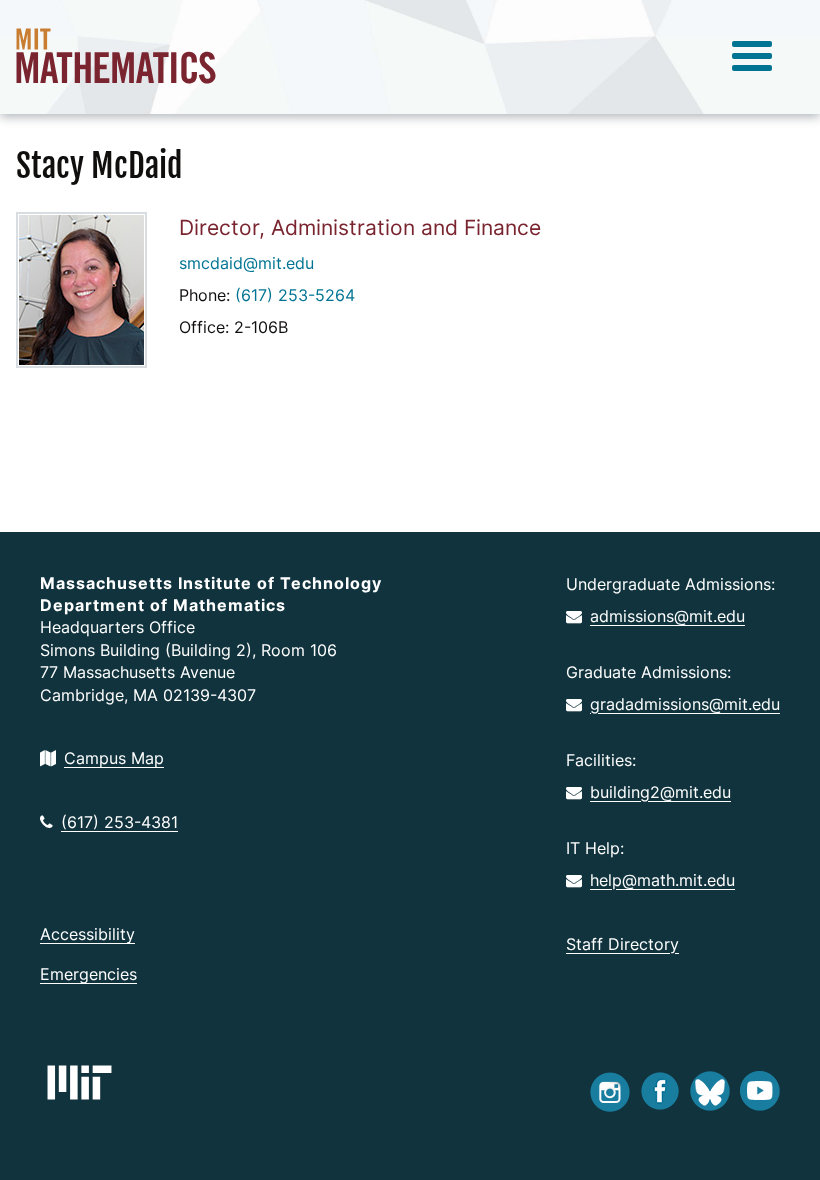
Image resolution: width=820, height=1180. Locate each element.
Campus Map (114, 758)
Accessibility (87, 934)
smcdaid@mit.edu (246, 263)
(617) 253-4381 (119, 822)
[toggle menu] (752, 57)
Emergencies (88, 974)
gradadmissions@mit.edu (685, 704)
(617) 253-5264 (295, 295)
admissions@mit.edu (667, 616)
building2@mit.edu (660, 792)
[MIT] (79, 1082)
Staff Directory (622, 944)
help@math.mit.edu (662, 880)
